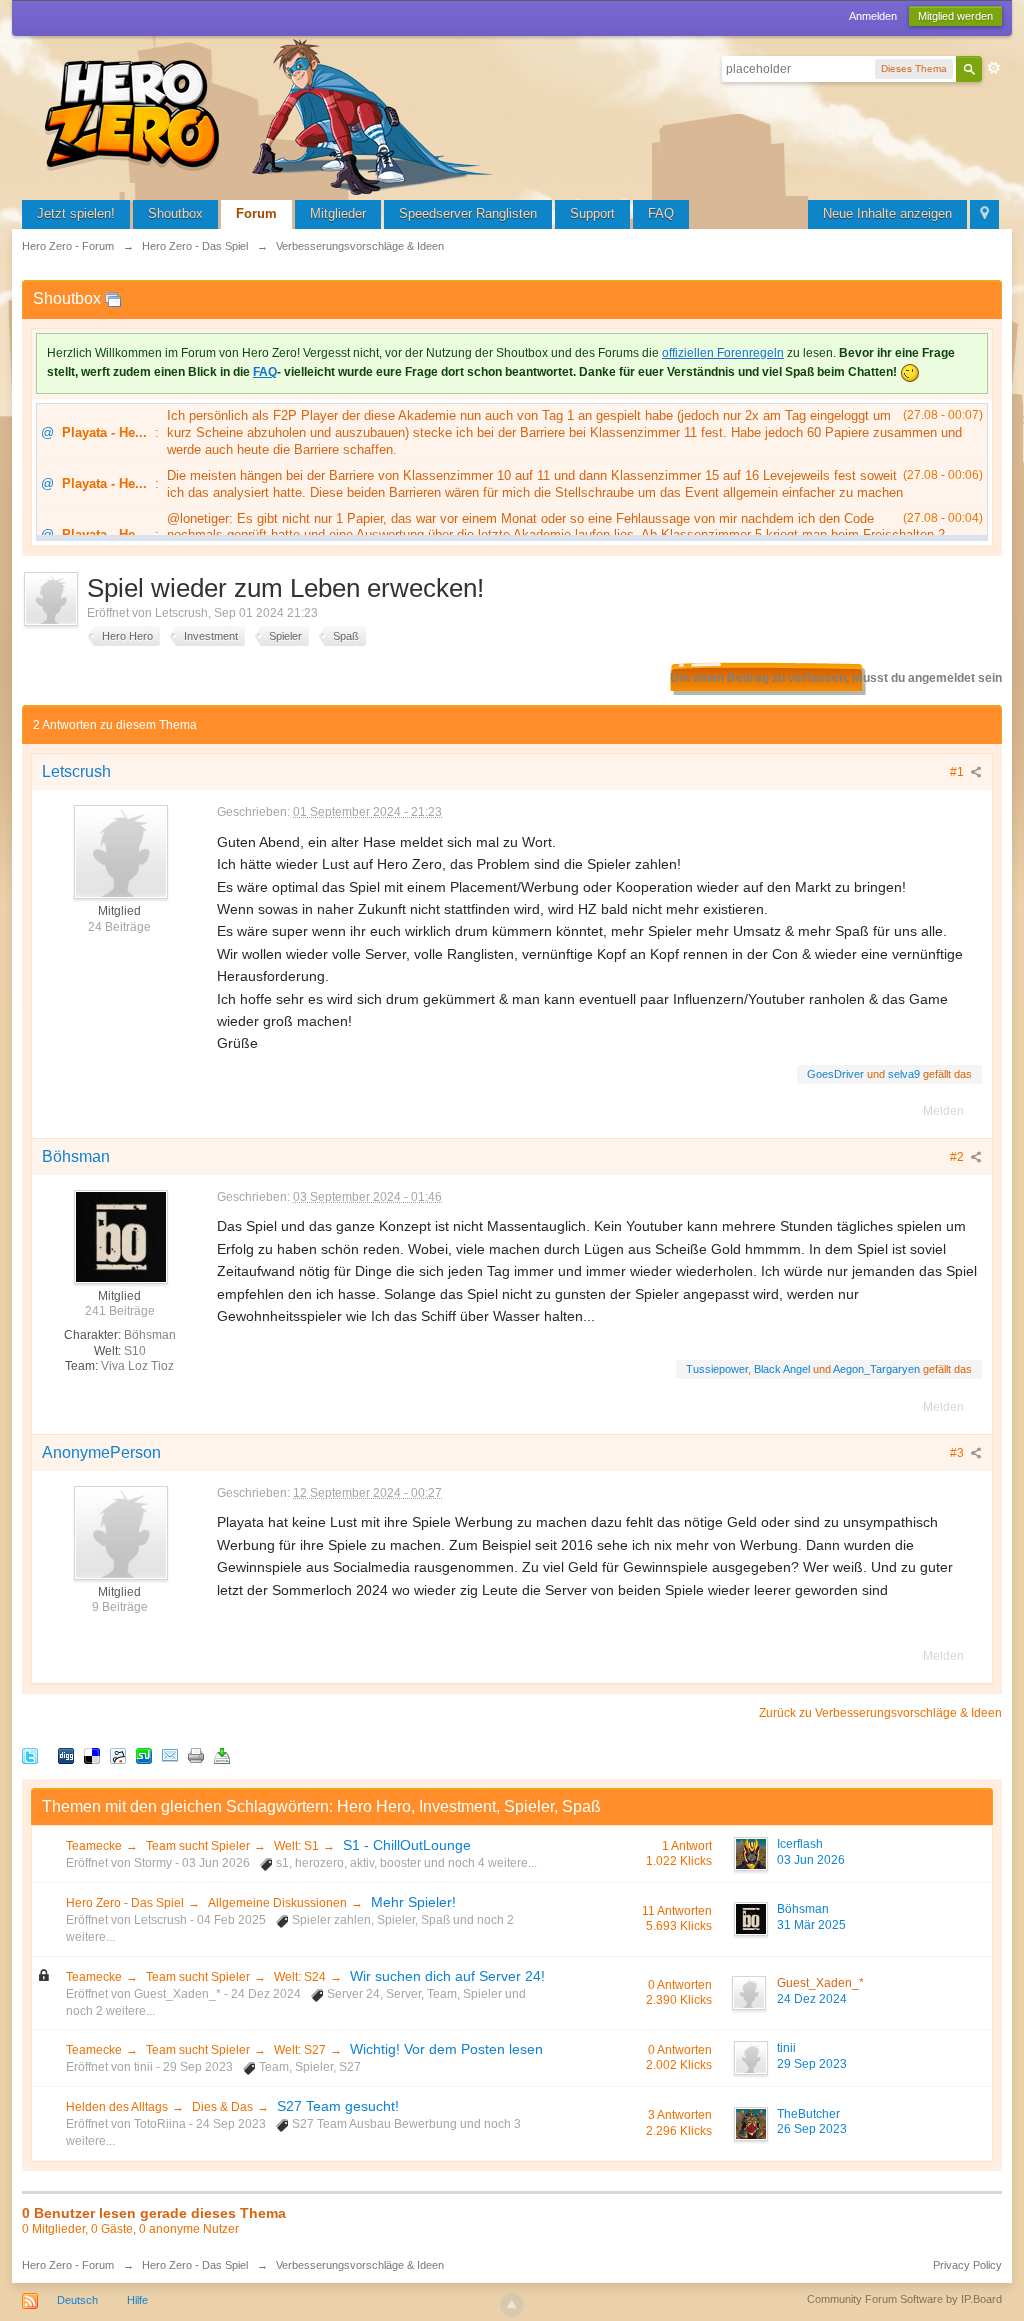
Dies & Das (222, 2107)
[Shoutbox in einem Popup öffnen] (113, 298)
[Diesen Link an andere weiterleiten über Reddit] (118, 1755)
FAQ (661, 213)
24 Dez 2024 (812, 1999)
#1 (958, 772)
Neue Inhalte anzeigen (887, 213)
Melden (943, 1111)
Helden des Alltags (117, 2107)
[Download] (222, 1755)
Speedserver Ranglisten (468, 213)
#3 (958, 1453)
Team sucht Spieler (198, 1846)
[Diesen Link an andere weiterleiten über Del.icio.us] (92, 1755)
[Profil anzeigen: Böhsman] (120, 1236)
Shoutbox (175, 213)
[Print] (196, 1755)
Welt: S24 (300, 1977)
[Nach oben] (512, 2305)
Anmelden (873, 16)
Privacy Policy (967, 2265)
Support (592, 213)
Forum (256, 213)
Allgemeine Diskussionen (277, 1903)
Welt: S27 (300, 2050)
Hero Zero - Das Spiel (125, 1903)
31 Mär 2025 (811, 1925)
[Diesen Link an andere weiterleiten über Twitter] (30, 1755)
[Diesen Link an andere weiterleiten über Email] (170, 1755)
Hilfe (137, 2300)
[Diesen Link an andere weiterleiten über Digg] (66, 1755)
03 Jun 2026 (811, 1860)
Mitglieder (338, 213)
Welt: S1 (296, 1846)
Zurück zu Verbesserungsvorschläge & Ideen (880, 1713)
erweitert (994, 68)
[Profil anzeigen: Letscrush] (120, 851)
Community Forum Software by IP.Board (904, 2299)
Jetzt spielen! (76, 213)
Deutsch (77, 2300)
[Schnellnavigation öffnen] (984, 214)
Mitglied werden (955, 16)
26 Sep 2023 (812, 2129)
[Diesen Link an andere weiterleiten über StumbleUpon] (144, 1755)
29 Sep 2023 (812, 2064)
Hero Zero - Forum (68, 2265)
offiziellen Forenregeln (723, 353)
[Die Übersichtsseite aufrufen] (272, 114)
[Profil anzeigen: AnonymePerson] (120, 1532)
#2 (958, 1157)
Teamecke (94, 1846)
